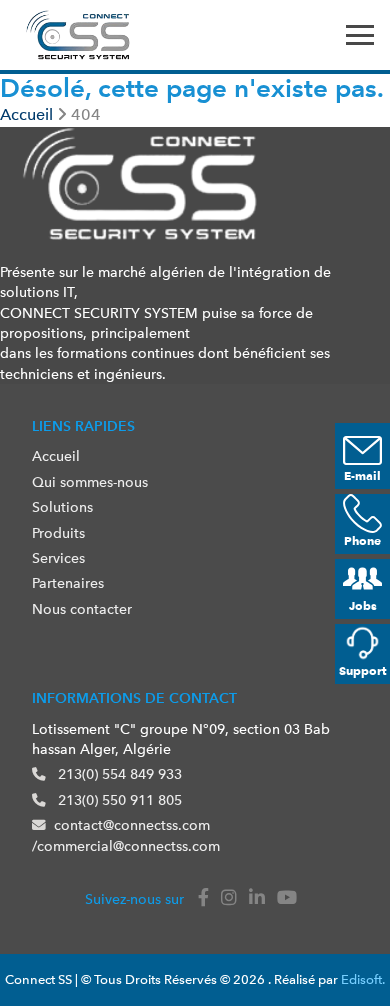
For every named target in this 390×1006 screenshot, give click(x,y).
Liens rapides (83, 426)
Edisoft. (363, 979)
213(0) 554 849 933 (118, 774)
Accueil (56, 456)
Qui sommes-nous (90, 482)
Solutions (62, 507)
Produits (58, 533)
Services (58, 558)
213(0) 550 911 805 (118, 800)
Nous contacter (82, 609)
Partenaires (68, 583)
